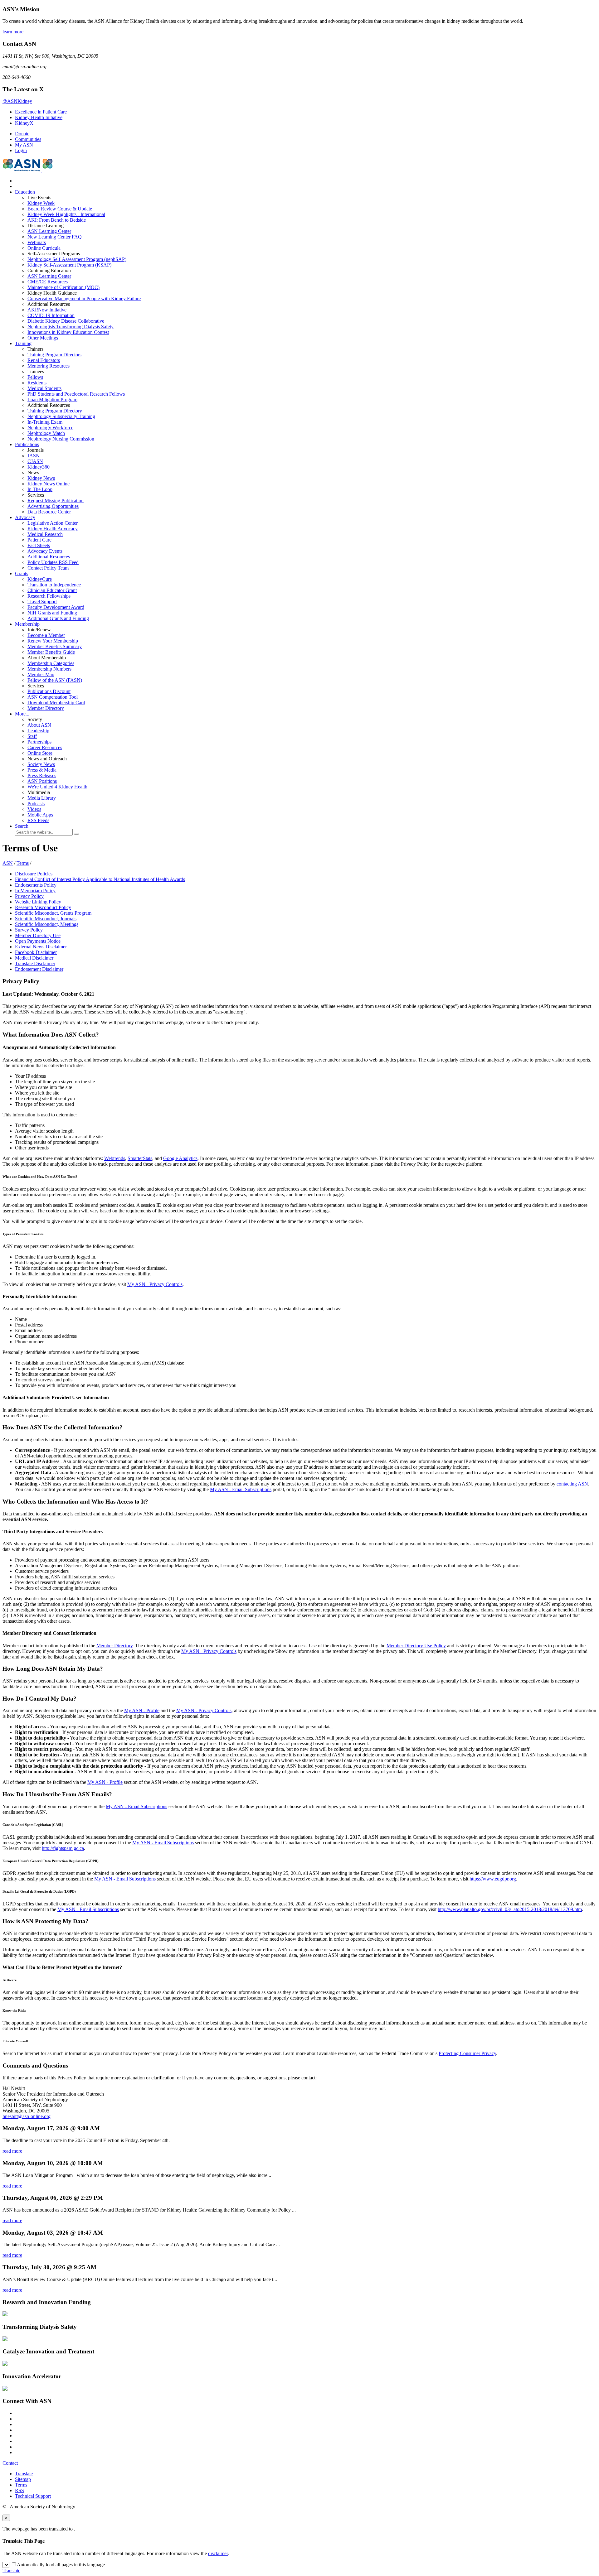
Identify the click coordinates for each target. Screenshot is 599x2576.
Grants (22, 573)
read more (12, 2151)
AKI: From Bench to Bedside (57, 220)
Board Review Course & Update (60, 209)
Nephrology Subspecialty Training (61, 416)
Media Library (42, 798)
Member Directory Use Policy (416, 1646)
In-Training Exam (45, 422)
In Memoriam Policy (35, 891)
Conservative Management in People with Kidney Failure (84, 299)
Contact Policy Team (48, 568)
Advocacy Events (45, 551)
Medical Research (45, 534)
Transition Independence (54, 585)
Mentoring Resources (49, 366)
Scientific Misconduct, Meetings (47, 924)
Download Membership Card (56, 703)
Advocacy (25, 517)
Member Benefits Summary (55, 646)
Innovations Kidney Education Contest (68, 332)
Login (21, 150)
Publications (27, 444)
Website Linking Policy (38, 902)
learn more (13, 32)
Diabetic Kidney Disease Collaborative (66, 321)
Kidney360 (39, 467)
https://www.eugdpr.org (493, 1879)
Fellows (35, 377)
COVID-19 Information (51, 315)
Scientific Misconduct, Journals (46, 919)
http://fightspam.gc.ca (63, 1848)
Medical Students (44, 388)
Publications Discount (49, 691)
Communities (28, 139)
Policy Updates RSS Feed (53, 562)
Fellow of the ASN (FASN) (55, 680)
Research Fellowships (49, 596)
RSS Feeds (38, 820)
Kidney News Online (49, 484)
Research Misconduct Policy (43, 907)
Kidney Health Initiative (39, 117)
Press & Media (42, 770)
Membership (27, 624)
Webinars (37, 242)
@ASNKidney (17, 101)
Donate (22, 134)
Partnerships (39, 742)
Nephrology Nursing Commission (61, 439)
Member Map (41, 674)
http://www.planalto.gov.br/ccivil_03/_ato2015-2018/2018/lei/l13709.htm (510, 1909)
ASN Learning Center (49, 231)
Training (23, 343)
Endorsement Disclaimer (39, 969)
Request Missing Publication (56, 501)
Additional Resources (49, 557)
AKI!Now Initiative (47, 310)
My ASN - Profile (142, 1710)
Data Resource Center (49, 512)
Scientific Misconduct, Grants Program (53, 913)
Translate (24, 2474)
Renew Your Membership (53, 641)
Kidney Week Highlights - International (66, 214)
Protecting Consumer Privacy (467, 2053)
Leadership (38, 731)
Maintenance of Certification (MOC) (63, 287)
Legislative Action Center (53, 523)
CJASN (35, 461)
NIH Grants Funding (52, 613)
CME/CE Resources (48, 282)
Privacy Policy (29, 896)
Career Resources (45, 747)
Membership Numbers (49, 669)
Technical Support (33, 2496)
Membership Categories (51, 663)
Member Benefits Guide (51, 652)
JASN (34, 456)
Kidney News (41, 478)
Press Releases (42, 775)
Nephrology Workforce (50, 428)
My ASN (24, 145)
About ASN (39, 725)
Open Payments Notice (38, 941)
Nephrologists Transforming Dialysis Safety (71, 327)
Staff (32, 736)
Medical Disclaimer (34, 958)
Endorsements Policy (36, 885)
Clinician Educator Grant (52, 590)
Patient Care (39, 540)
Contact (10, 2463)
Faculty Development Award (56, 607)
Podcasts (36, 804)
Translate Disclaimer (35, 963)
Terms (23, 863)
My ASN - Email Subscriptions (241, 1489)
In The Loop (40, 489)
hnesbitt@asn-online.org (27, 2116)
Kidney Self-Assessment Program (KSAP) (69, 265)
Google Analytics (180, 1158)
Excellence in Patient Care (41, 112)
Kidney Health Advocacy (53, 529)
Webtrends (115, 1158)
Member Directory (46, 708)
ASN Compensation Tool (53, 697)
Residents (37, 383)
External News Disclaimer (41, 947)
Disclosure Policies (34, 874)
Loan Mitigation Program (52, 400)
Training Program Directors (54, 355)
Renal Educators (44, 360)
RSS (19, 2490)
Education (25, 192)
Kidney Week (41, 203)
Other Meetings (43, 338)
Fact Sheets (39, 545)
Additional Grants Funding (58, 618)
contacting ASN (572, 1484)
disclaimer (218, 2553)
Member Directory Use (38, 935)
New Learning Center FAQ (55, 237)
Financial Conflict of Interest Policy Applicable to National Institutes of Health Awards (100, 879)
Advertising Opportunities (53, 506)
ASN (8, 863)
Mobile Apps (40, 815)
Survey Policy (29, 930)
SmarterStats (140, 1158)
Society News (41, 764)
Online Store (40, 753)
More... (22, 714)
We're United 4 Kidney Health (57, 787)
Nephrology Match (46, 433)
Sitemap (23, 2479)
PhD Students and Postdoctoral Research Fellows (76, 394)
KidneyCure (40, 579)
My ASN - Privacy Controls (155, 1284)
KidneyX (24, 123)
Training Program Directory (55, 411)
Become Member (46, 635)
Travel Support (42, 602)
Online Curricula (44, 248)
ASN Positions (42, 781)
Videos (34, 809)
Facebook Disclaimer (36, 952)
